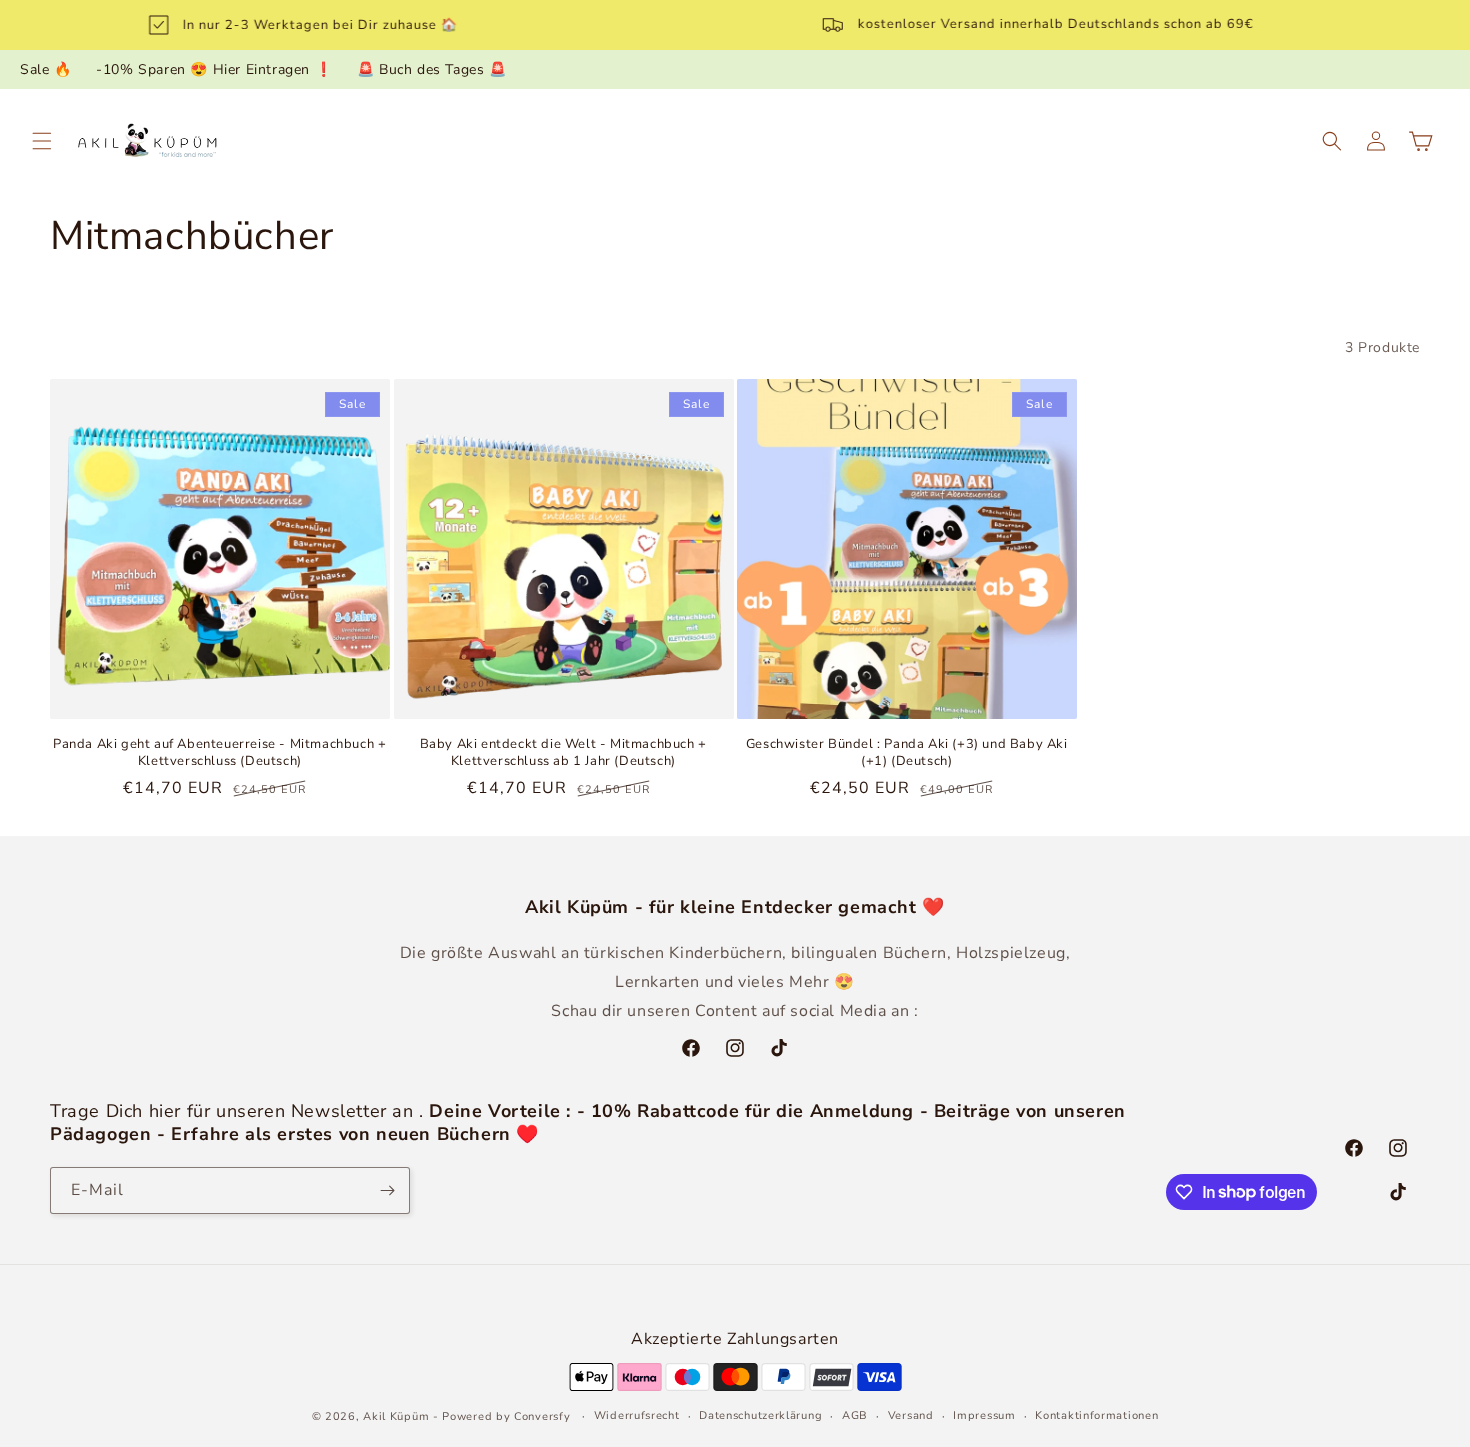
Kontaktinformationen (1096, 1415)
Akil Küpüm (396, 1416)
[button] (42, 141)
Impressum (984, 1415)
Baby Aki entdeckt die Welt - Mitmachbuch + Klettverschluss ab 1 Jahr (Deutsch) (563, 753)
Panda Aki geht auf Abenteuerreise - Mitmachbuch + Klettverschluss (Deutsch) (219, 753)
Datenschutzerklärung (760, 1415)
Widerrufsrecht (637, 1415)
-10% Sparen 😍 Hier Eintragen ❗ (214, 69)
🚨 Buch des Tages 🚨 (432, 69)
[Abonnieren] (387, 1190)
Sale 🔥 (46, 69)
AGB (855, 1415)
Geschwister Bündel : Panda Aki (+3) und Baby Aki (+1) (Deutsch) (907, 753)
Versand (911, 1415)
